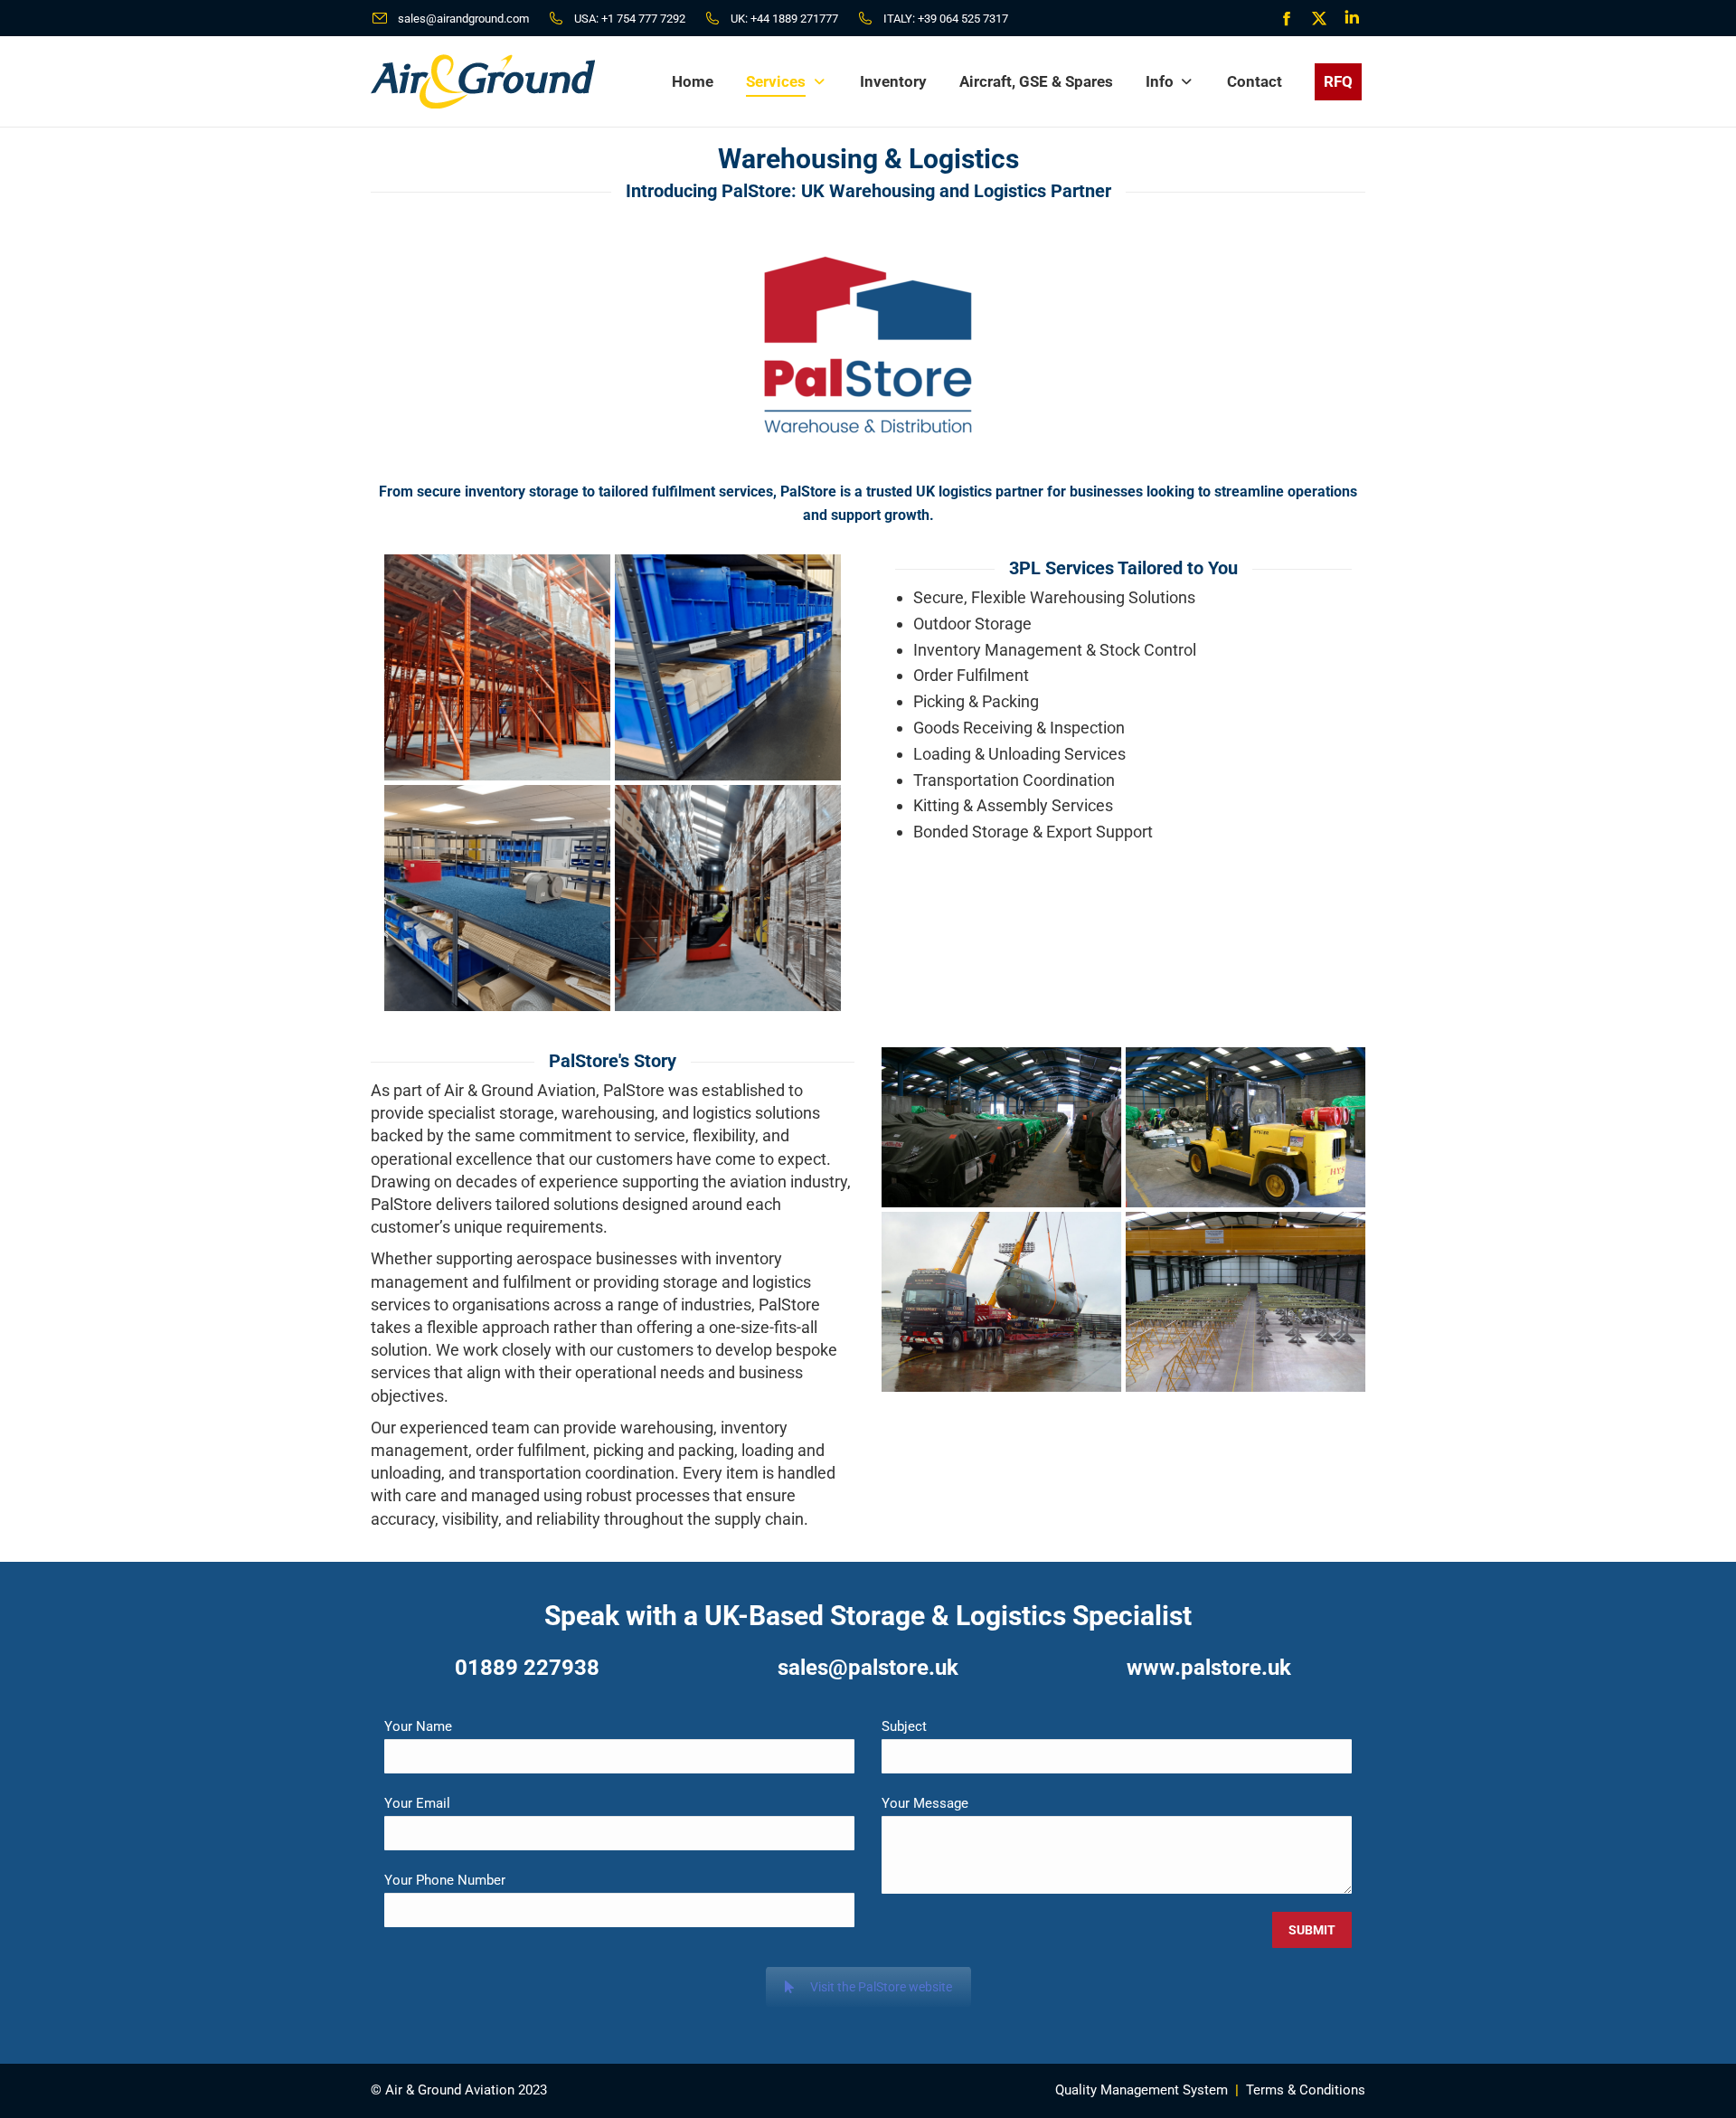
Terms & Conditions (1306, 2090)
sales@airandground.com (463, 19)
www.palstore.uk (1209, 1668)
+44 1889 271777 (794, 19)
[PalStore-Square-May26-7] (728, 898)
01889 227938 (527, 1668)
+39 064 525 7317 (963, 19)
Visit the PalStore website (881, 1987)
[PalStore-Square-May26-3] (497, 667)
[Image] (868, 345)
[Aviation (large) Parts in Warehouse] (1001, 1127)
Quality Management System (1142, 2090)
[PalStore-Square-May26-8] (497, 898)
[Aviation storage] (1001, 1302)
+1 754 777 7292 (643, 19)
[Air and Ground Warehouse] (1245, 1302)
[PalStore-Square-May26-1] (728, 667)
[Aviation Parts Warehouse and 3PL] (1245, 1127)
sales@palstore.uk (868, 1668)
